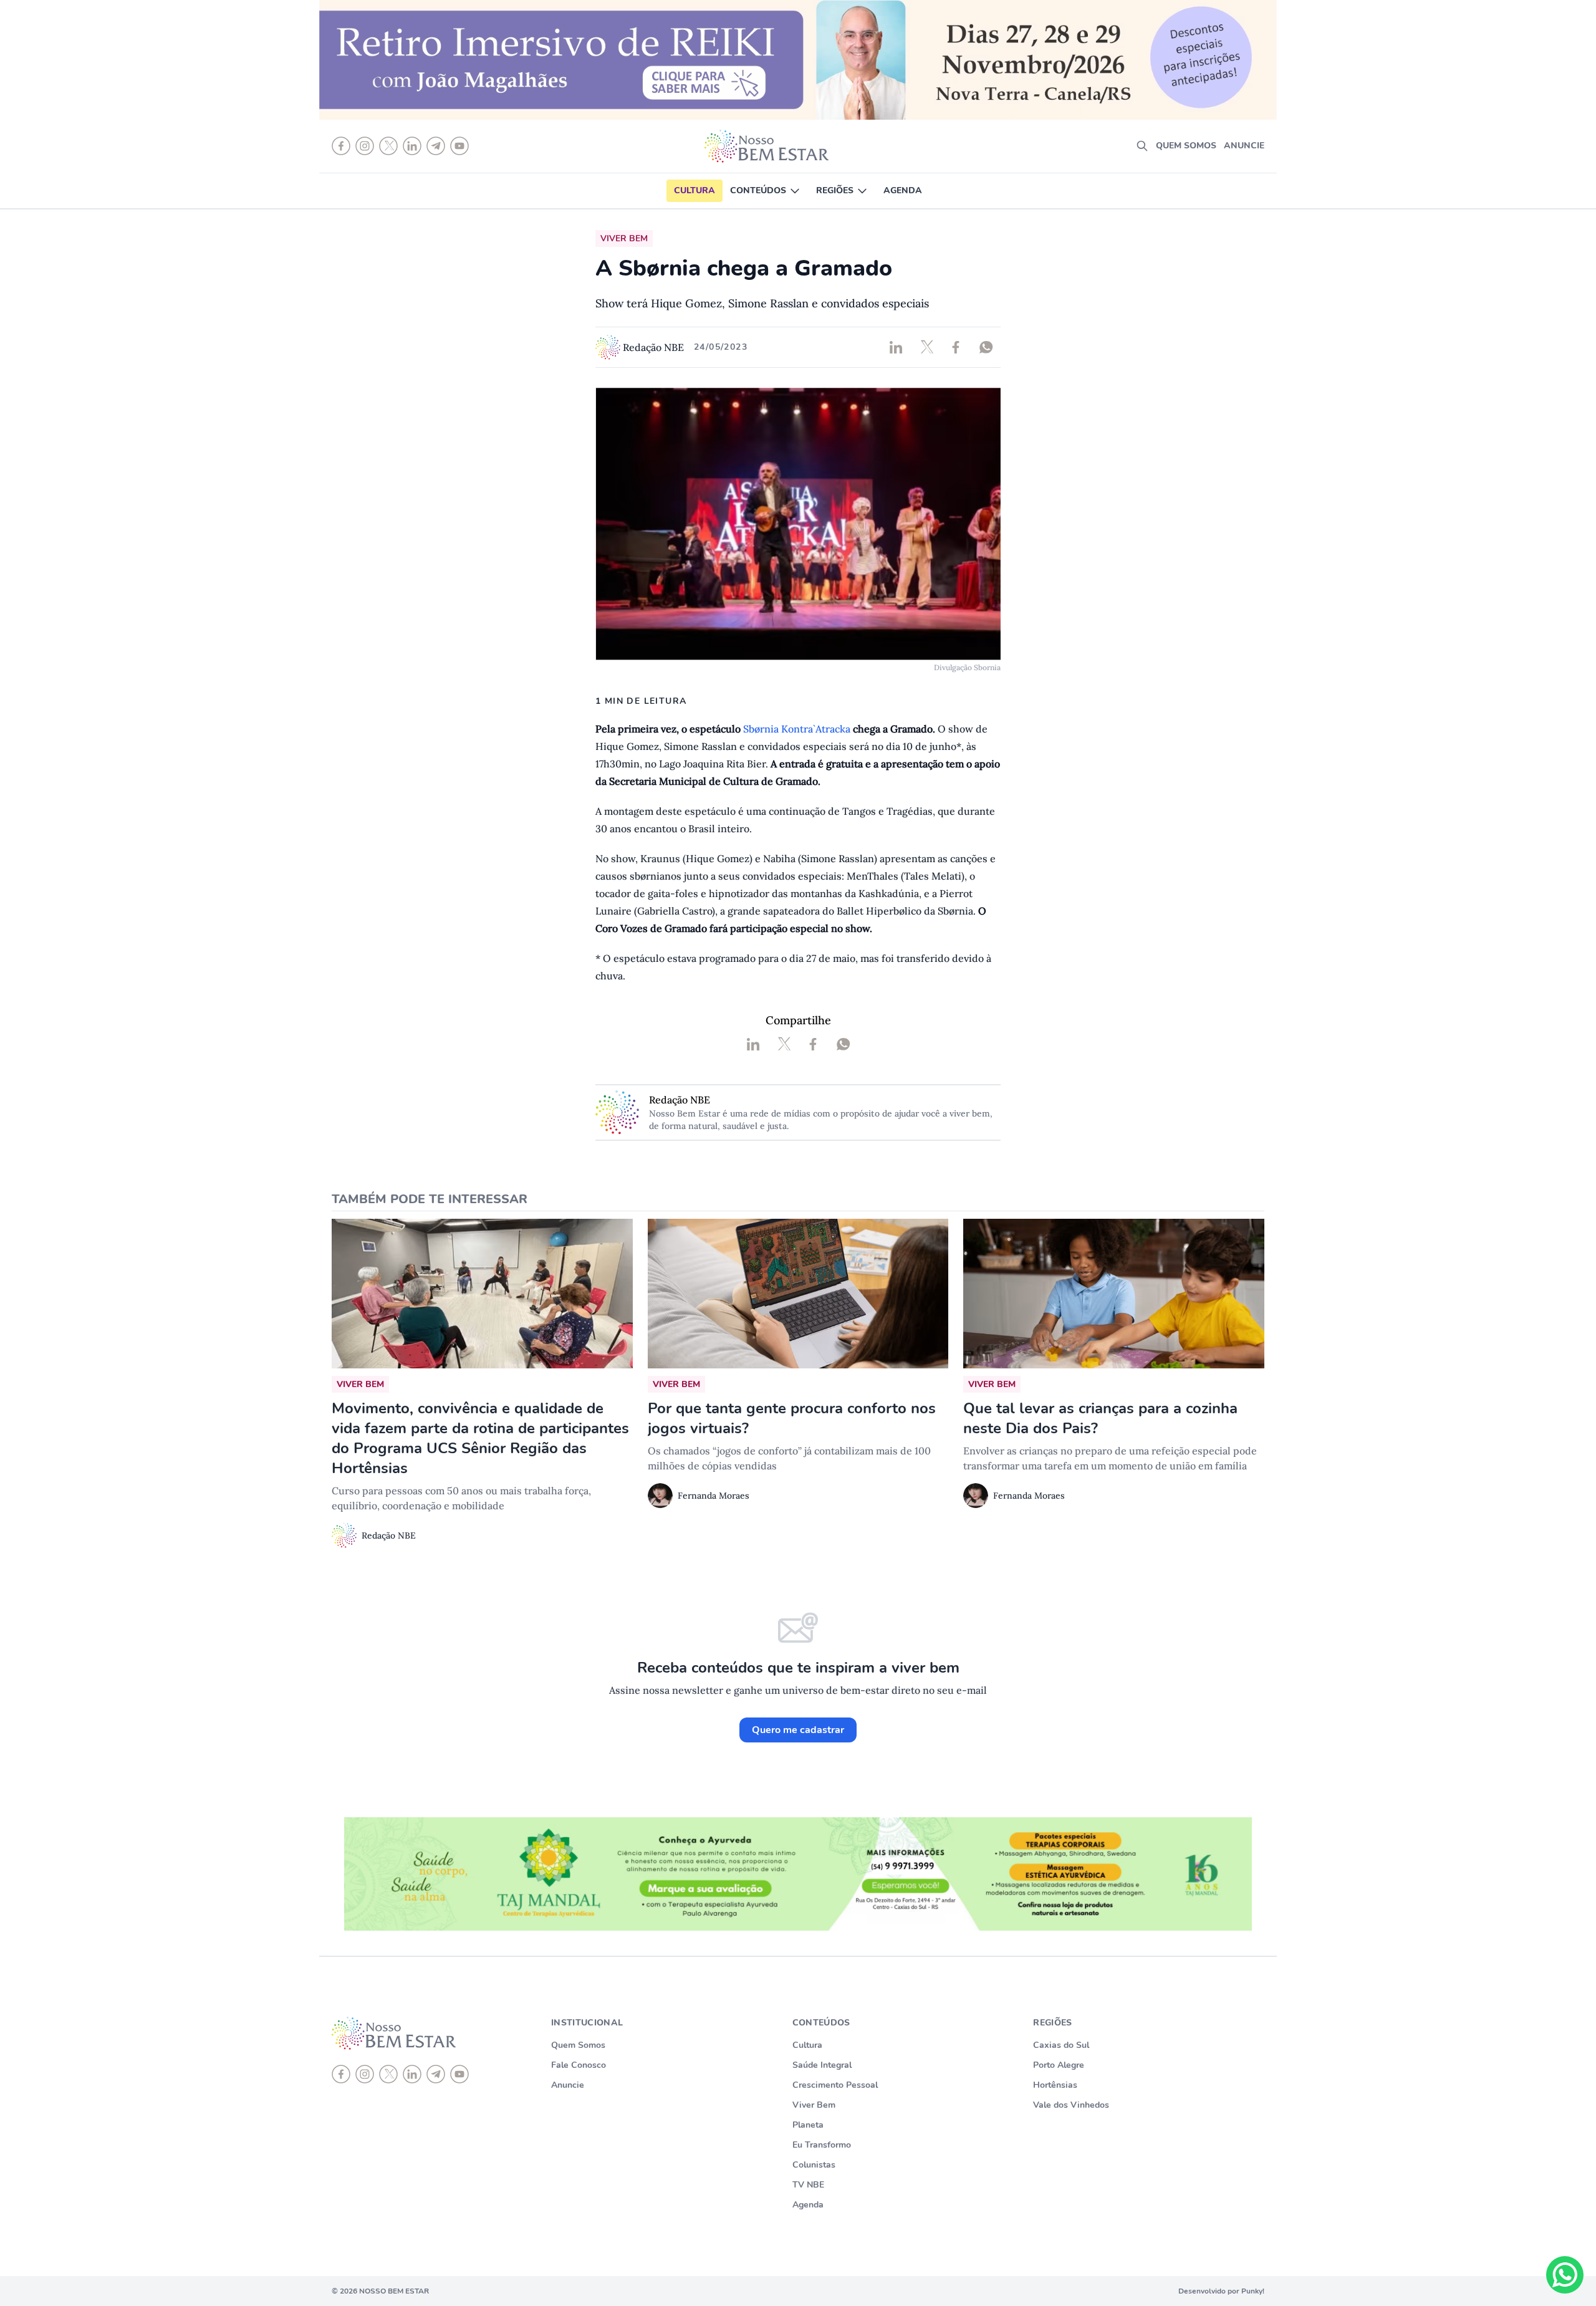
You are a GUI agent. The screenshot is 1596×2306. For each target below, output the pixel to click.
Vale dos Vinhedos (1071, 2105)
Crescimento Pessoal (835, 2085)
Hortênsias (1055, 2085)
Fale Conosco (579, 2065)
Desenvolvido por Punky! (1221, 2291)
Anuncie (1244, 146)
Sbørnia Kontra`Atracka (797, 729)
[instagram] (365, 2074)
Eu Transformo (822, 2145)
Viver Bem (814, 2105)
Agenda (903, 190)
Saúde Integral (822, 2065)
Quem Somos (578, 2045)
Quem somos (1186, 146)
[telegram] (436, 2074)
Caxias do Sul (1061, 2045)
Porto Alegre (1059, 2065)
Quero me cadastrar (798, 1730)
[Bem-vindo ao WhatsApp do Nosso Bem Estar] (1565, 2275)
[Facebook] (341, 2074)
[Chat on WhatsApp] (1565, 2275)
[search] (1142, 146)
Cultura (695, 190)
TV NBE (808, 2185)
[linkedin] (412, 2074)
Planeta (808, 2125)
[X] (388, 2074)
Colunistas (814, 2165)
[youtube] (459, 2074)
